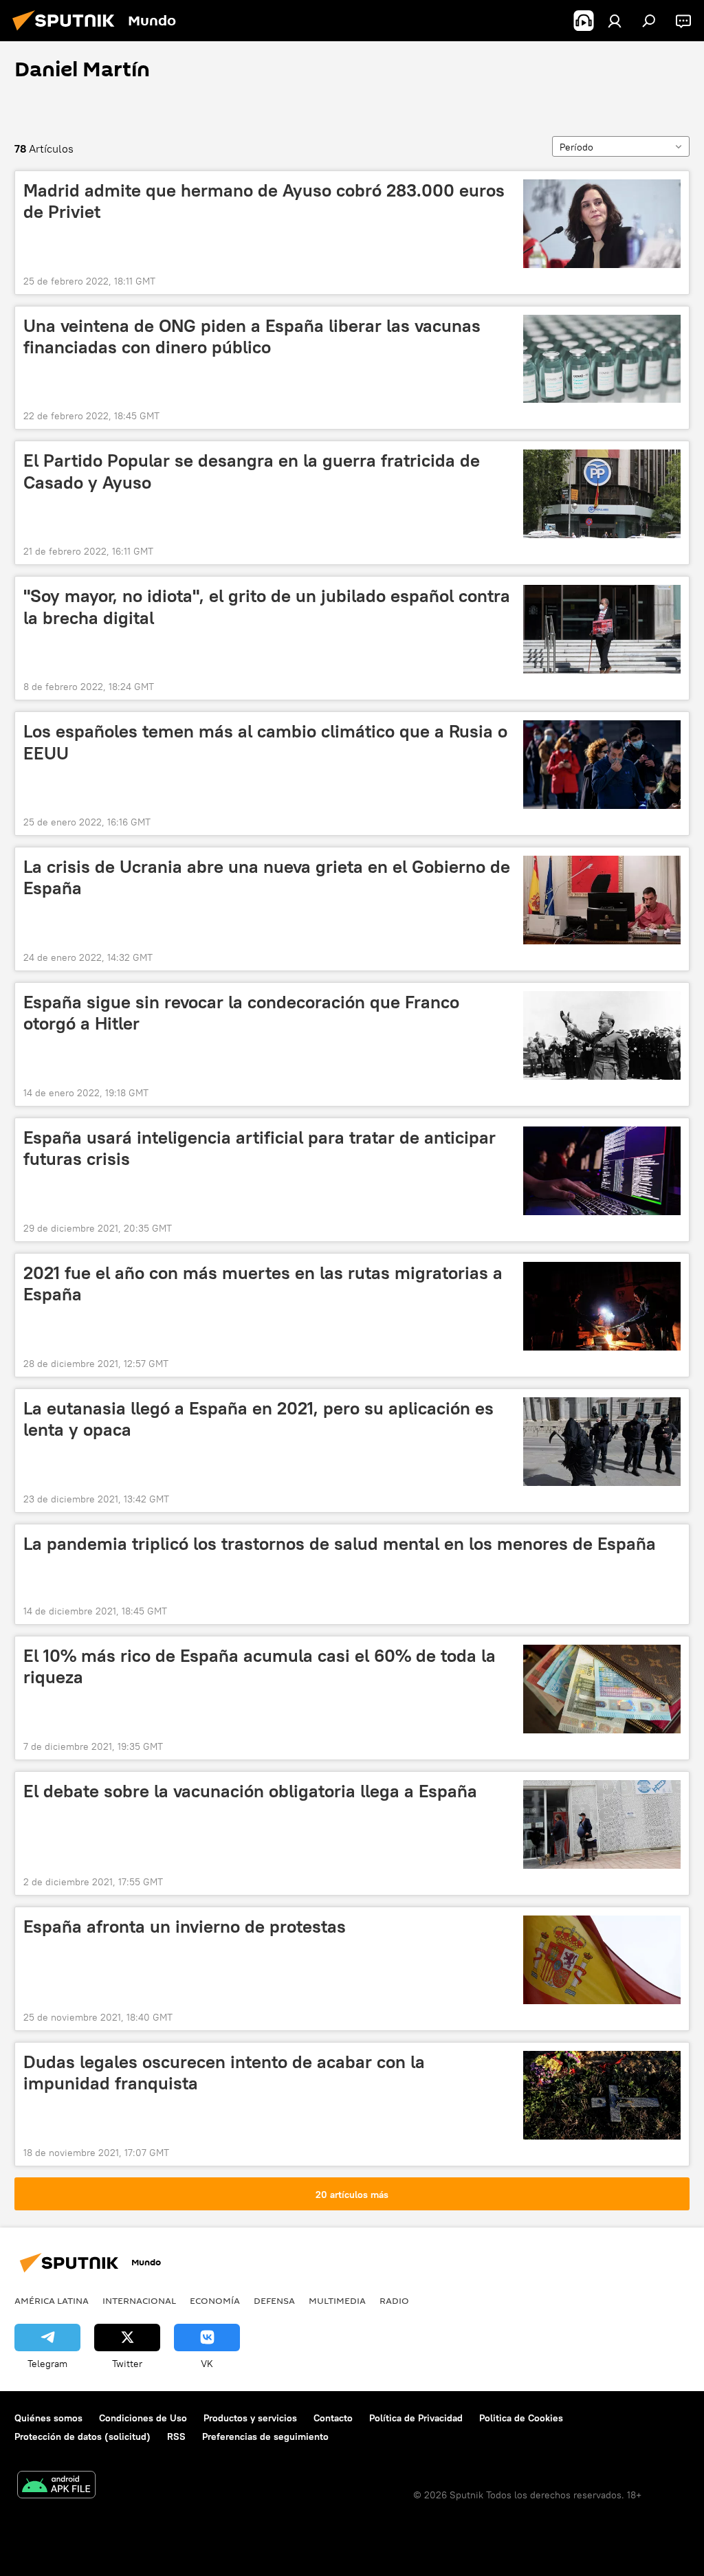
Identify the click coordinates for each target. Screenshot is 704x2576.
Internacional (139, 2300)
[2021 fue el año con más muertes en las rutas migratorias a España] (602, 1306)
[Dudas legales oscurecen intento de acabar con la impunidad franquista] (602, 2095)
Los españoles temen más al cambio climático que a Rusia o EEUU (265, 742)
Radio (394, 2300)
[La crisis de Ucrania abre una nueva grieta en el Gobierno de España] (602, 900)
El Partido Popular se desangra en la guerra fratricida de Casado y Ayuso (252, 471)
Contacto (333, 2418)
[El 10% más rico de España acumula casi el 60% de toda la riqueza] (602, 1689)
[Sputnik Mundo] (67, 32)
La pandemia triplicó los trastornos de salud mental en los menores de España (340, 1544)
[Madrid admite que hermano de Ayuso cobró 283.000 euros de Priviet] (602, 224)
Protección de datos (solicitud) (82, 2436)
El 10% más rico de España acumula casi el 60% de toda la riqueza (260, 1666)
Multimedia (337, 2300)
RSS (176, 2436)
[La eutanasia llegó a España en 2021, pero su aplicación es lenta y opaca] (602, 1442)
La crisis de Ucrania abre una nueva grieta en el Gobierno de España (267, 877)
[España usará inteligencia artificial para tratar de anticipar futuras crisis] (602, 1171)
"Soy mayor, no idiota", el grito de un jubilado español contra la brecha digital (267, 607)
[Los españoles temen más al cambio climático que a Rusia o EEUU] (602, 765)
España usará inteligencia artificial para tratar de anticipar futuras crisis (260, 1148)
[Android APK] (56, 2486)
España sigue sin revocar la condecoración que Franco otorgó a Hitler (241, 1013)
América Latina (52, 2300)
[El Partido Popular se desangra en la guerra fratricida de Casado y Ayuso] (602, 494)
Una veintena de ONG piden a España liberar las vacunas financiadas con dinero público (252, 336)
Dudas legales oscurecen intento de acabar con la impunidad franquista (224, 2073)
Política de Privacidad (416, 2418)
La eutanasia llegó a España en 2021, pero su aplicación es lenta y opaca (258, 1419)
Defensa (274, 2300)
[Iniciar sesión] (615, 21)
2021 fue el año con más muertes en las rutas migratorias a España (263, 1284)
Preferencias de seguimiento (265, 2436)
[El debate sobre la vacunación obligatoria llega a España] (602, 1824)
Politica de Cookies (521, 2418)
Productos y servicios (250, 2418)
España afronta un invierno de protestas (185, 1927)
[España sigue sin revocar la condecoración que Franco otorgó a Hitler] (602, 1035)
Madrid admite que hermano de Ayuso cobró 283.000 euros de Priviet (264, 201)
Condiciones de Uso (143, 2418)
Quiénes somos (48, 2418)
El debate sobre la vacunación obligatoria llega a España (250, 1791)
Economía (215, 2300)
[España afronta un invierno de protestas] (602, 1960)
